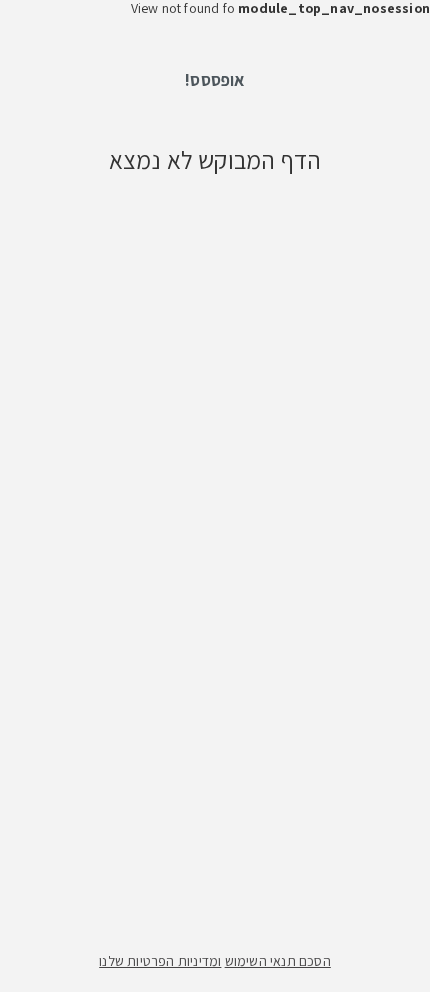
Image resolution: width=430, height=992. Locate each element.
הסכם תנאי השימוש (278, 961)
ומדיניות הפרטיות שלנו (160, 961)
